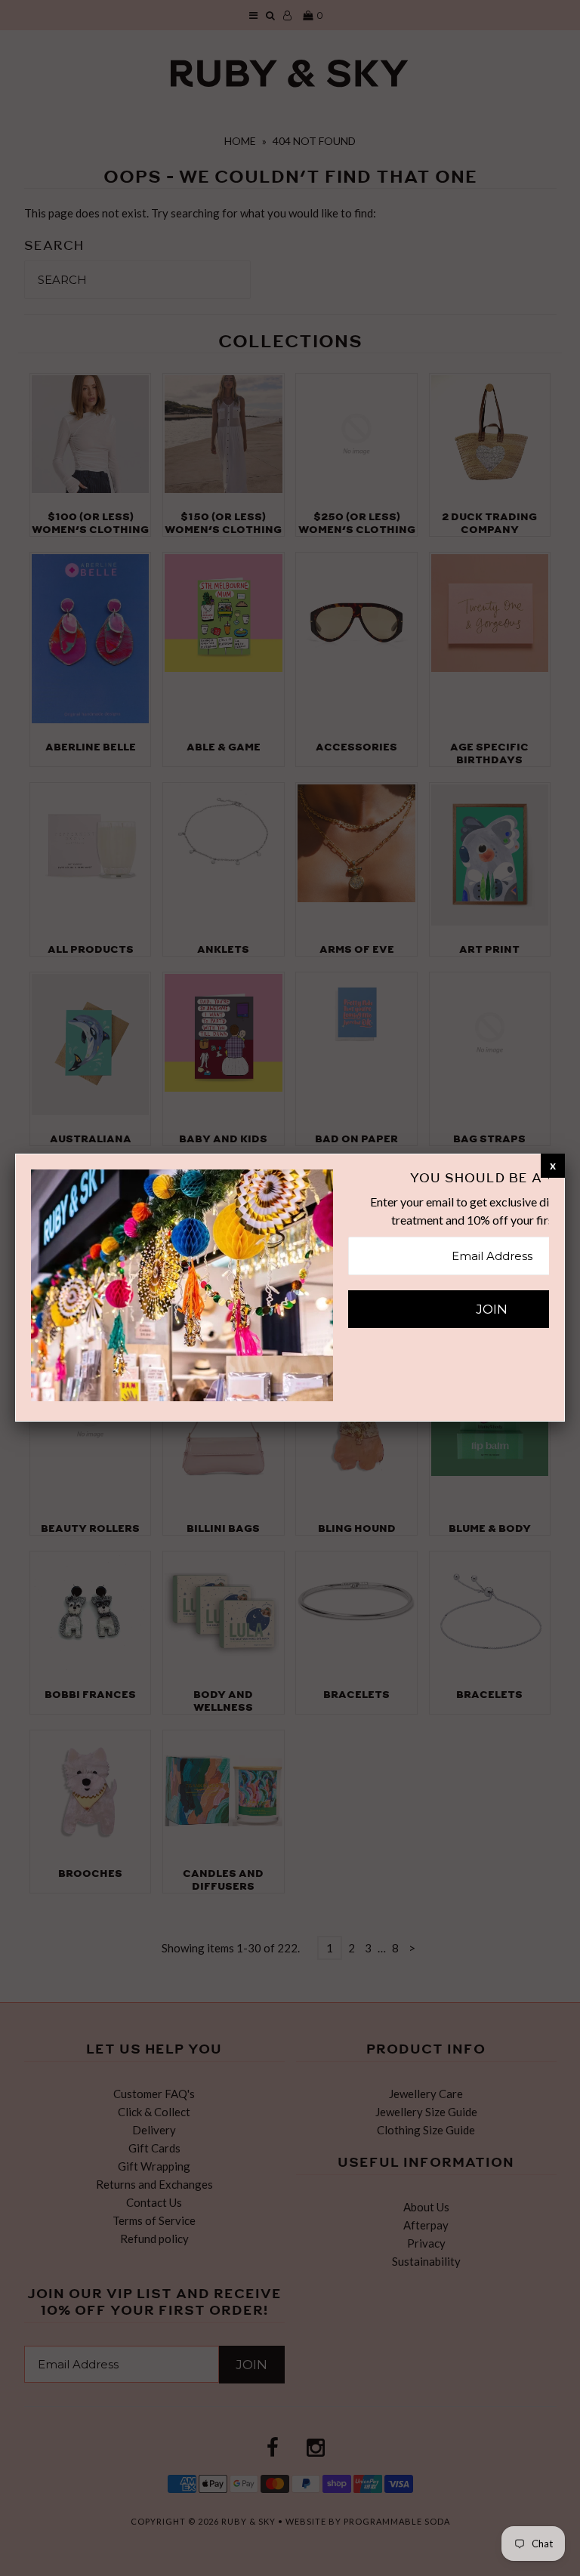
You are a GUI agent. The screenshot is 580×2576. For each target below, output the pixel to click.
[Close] (553, 1165)
